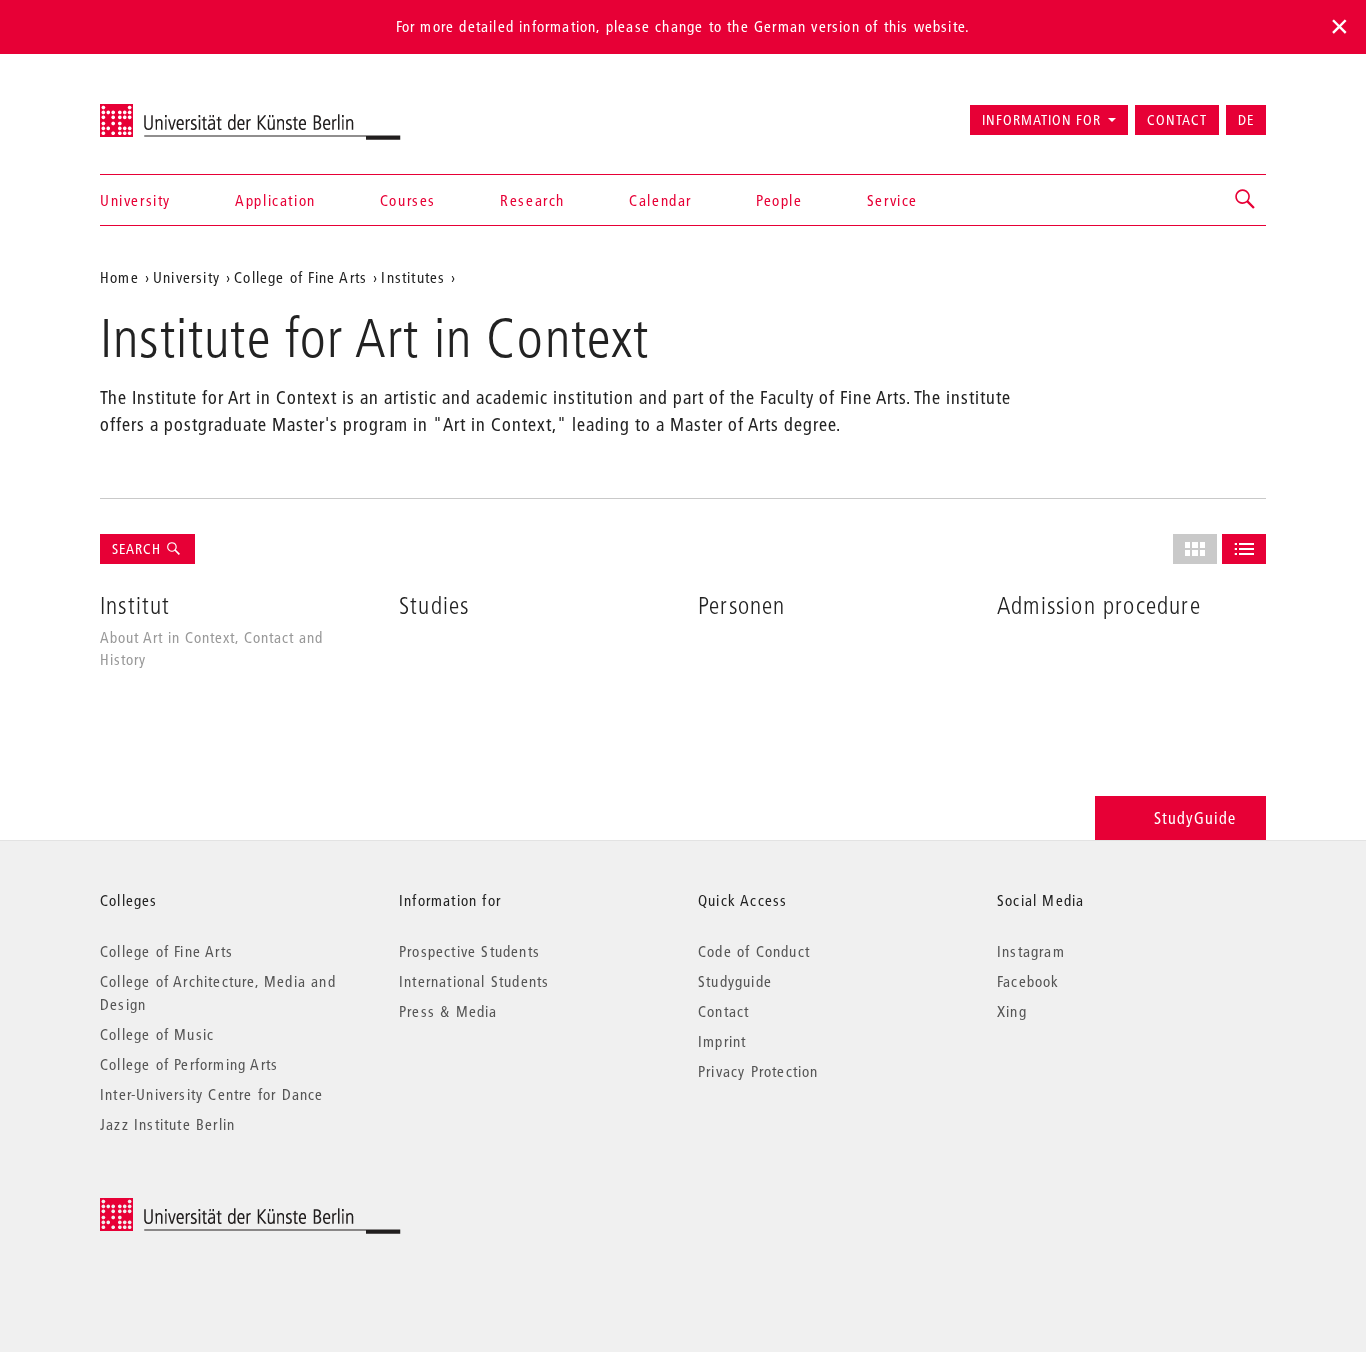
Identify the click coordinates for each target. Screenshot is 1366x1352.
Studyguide (735, 981)
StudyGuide (1195, 817)
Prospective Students (469, 951)
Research (532, 200)
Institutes (413, 277)
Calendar (660, 200)
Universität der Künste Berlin (178, 111)
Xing (1012, 1011)
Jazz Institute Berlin (167, 1124)
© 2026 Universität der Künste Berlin (204, 1208)
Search (138, 549)
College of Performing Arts (189, 1064)
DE (1246, 120)
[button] (1246, 200)
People (779, 200)
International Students (474, 981)
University (135, 200)
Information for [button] (1041, 120)
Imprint (722, 1041)
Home (119, 277)
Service (892, 200)
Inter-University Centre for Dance (212, 1094)
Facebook (1028, 981)
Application (275, 200)
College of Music (157, 1034)
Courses (408, 200)
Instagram (1031, 951)
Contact (1177, 120)
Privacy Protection (758, 1071)
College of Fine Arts (300, 277)
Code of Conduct (754, 951)
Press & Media (448, 1011)
